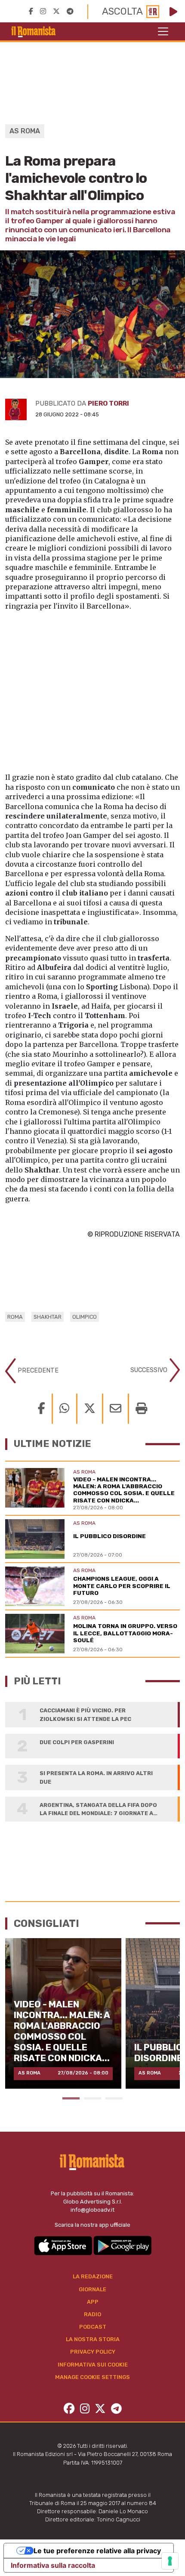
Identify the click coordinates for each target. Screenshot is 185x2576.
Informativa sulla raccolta (53, 2565)
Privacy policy (93, 2352)
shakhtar (48, 1317)
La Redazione (93, 2276)
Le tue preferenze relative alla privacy (97, 2551)
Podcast (93, 2327)
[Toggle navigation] (163, 31)
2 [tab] (92, 2098)
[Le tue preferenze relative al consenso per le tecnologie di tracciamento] (170, 2561)
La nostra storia (93, 2339)
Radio (92, 2314)
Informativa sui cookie (93, 2365)
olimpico (85, 1317)
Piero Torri (108, 403)
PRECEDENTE (37, 1370)
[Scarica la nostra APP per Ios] (64, 2245)
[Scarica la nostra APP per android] (122, 2245)
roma (15, 1317)
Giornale (92, 2289)
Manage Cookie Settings (92, 2377)
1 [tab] (71, 2098)
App (93, 2302)
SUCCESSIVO (150, 1370)
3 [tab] (114, 2098)
